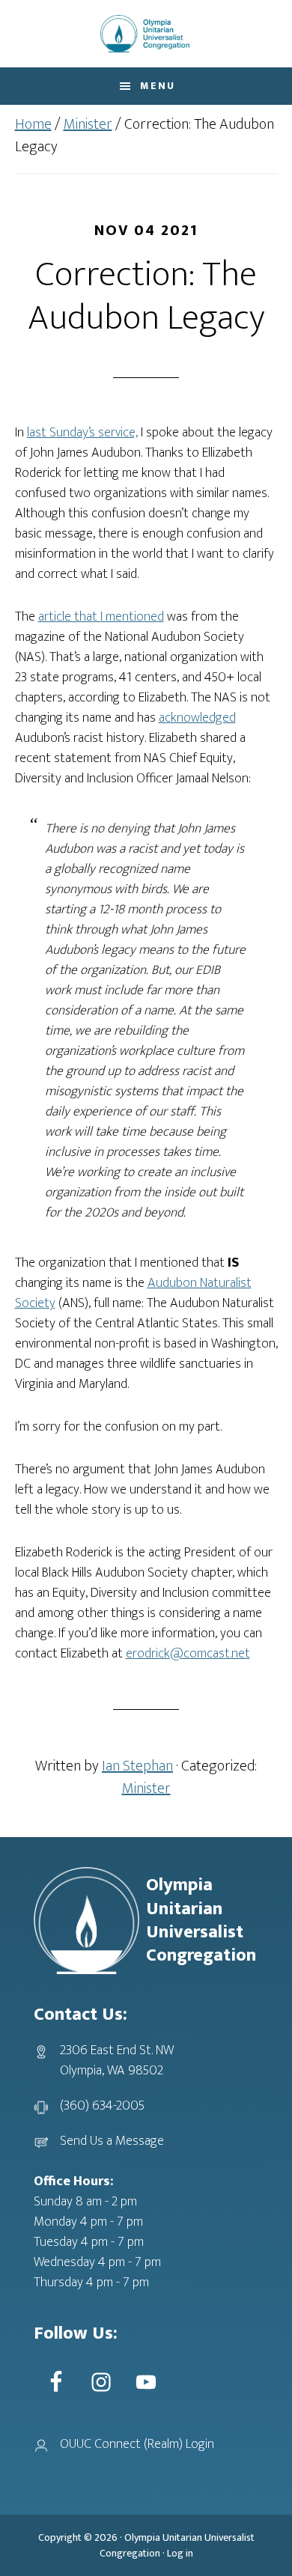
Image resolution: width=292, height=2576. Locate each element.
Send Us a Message (112, 2141)
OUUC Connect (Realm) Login (137, 2444)
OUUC (146, 34)
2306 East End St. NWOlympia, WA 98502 (117, 2061)
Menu (158, 86)
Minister (146, 1788)
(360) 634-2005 (102, 2106)
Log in (180, 2553)
